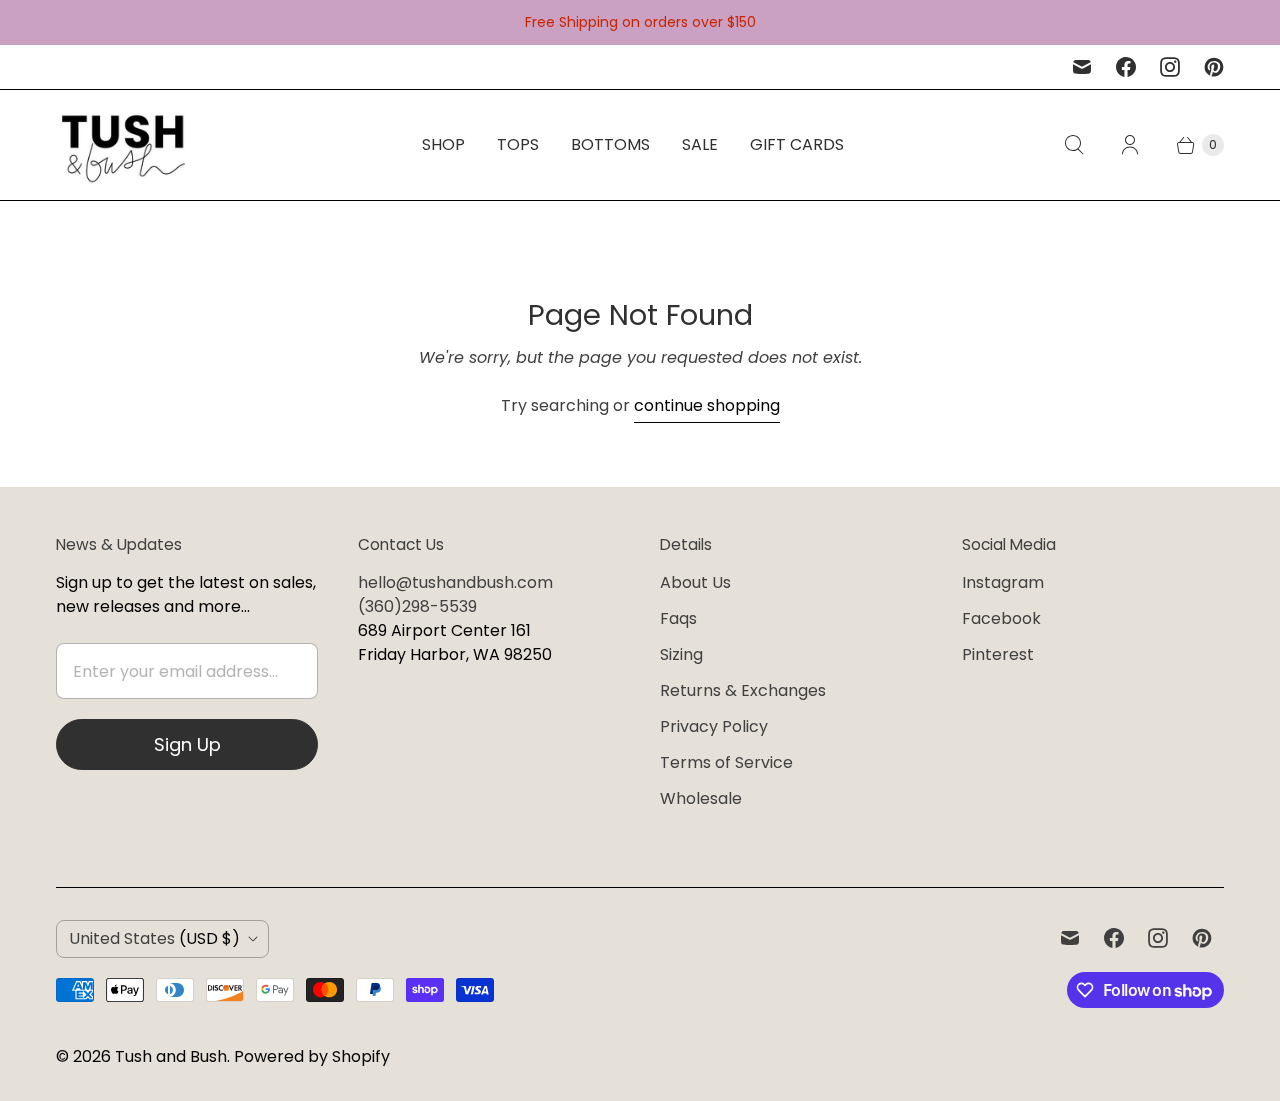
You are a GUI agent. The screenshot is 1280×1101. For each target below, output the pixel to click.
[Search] (1074, 145)
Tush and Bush (171, 1056)
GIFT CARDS (797, 144)
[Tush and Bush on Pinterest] (1214, 67)
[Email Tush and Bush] (1082, 67)
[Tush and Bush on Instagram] (1170, 67)
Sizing (681, 654)
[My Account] (1130, 145)
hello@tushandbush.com (455, 582)
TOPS (518, 144)
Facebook (1001, 618)
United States (154, 938)
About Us (695, 582)
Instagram (1003, 582)
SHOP (443, 144)
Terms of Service (726, 762)
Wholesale (701, 798)
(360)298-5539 (417, 606)
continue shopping (707, 405)
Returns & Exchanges (743, 690)
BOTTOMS (610, 144)
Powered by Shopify (312, 1056)
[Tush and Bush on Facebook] (1126, 67)
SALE (700, 144)
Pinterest (998, 654)
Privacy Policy (714, 726)
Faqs (678, 618)
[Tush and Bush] (123, 145)
